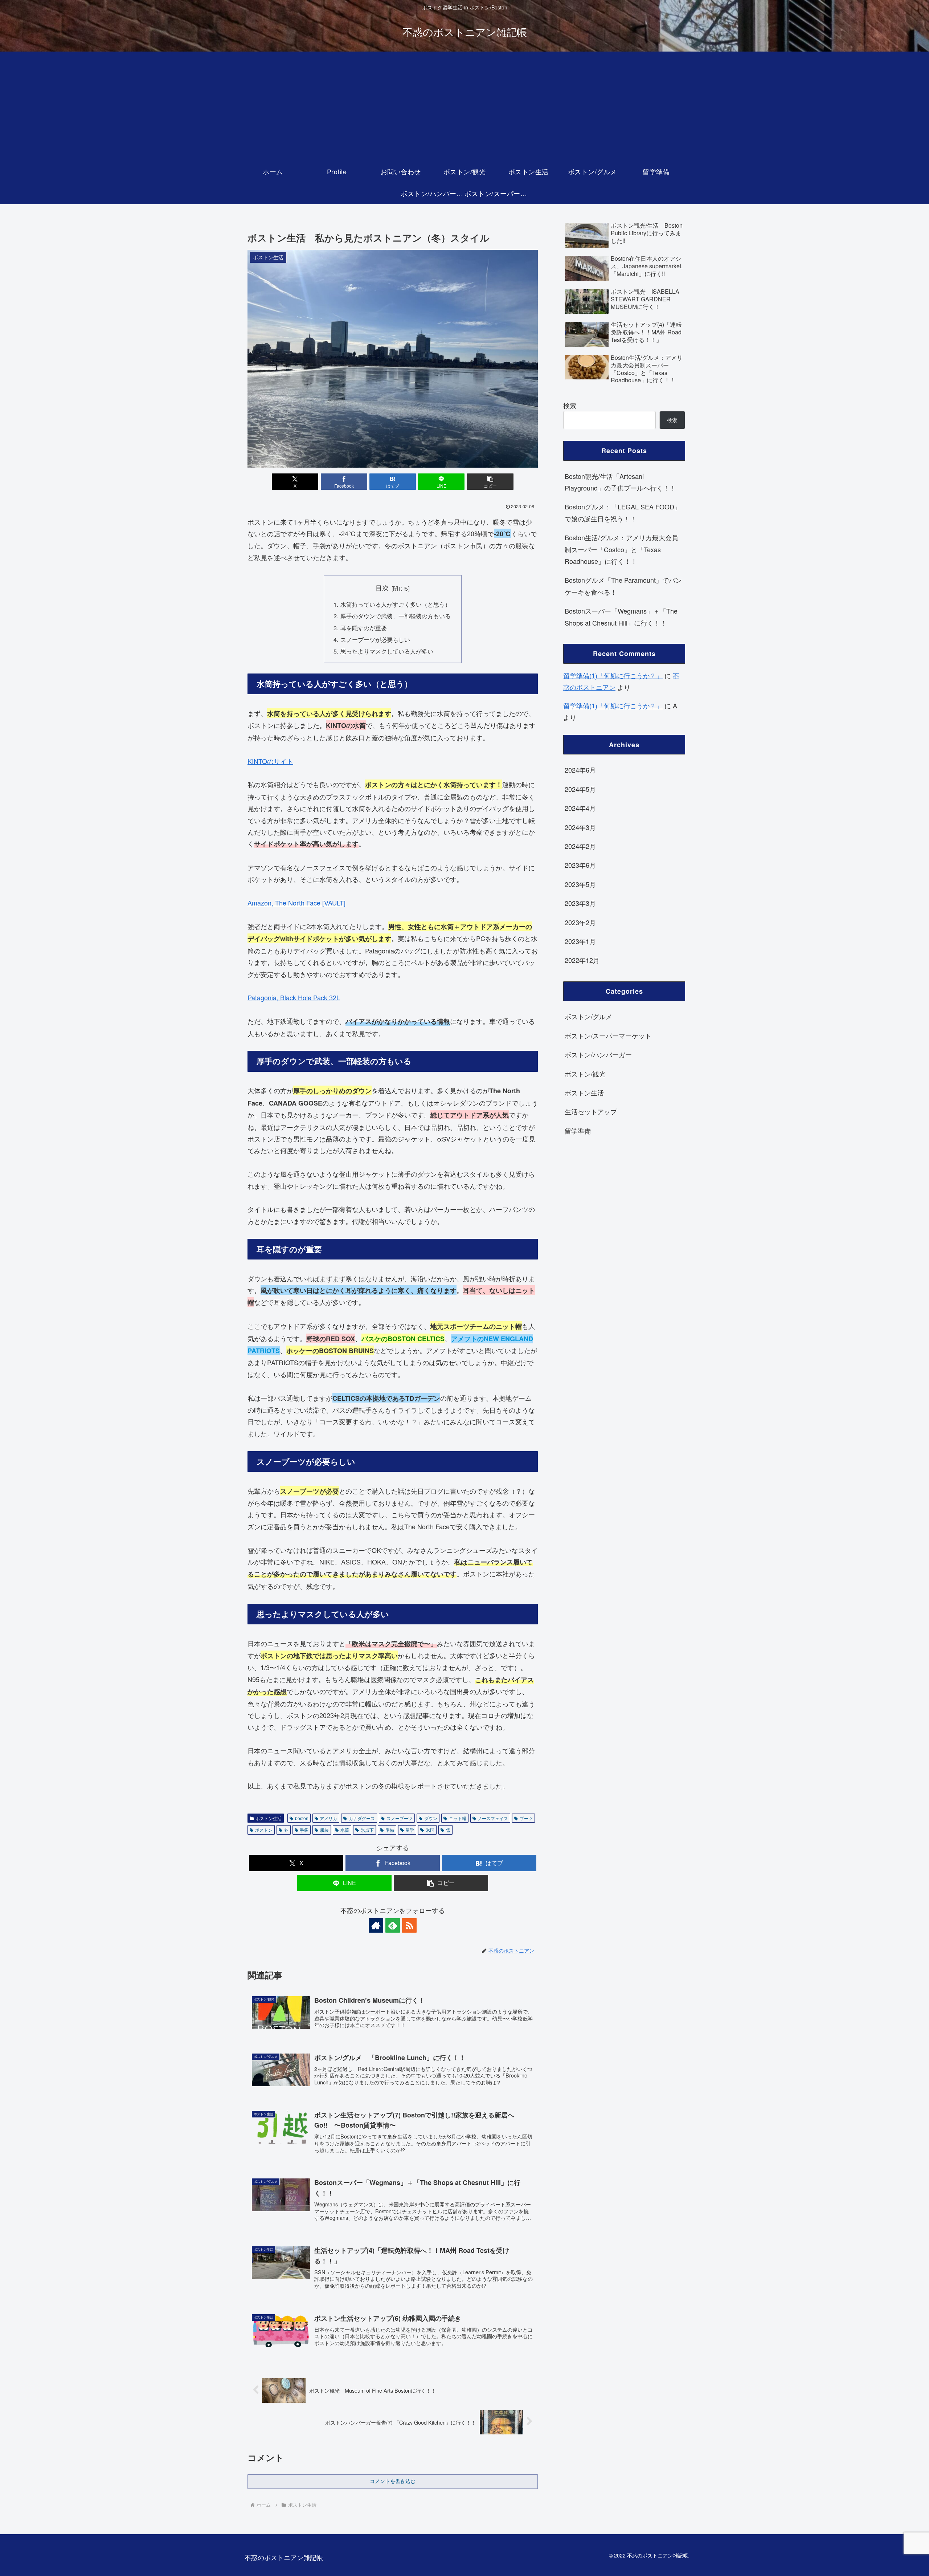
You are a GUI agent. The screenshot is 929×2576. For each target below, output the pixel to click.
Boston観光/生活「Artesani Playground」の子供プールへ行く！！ (620, 482)
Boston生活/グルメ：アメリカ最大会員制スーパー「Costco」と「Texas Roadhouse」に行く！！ (621, 549)
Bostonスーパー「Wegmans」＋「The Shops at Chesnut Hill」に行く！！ (621, 616)
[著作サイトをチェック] (376, 1925)
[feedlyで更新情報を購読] (393, 1925)
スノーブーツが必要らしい (375, 639)
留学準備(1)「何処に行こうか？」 (613, 675)
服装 (324, 1830)
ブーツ (526, 1818)
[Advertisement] (464, 106)
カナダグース (362, 1818)
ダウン (431, 1818)
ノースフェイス (493, 1818)
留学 (410, 1830)
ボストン (264, 1830)
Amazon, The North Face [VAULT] (296, 903)
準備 (390, 1830)
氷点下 (367, 1830)
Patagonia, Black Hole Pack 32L (294, 997)
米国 (430, 1830)
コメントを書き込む (393, 2481)
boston (302, 1818)
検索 (570, 405)
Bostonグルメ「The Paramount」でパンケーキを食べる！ (623, 586)
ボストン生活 (269, 1818)
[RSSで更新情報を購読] (409, 1925)
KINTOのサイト (270, 761)
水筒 (345, 1830)
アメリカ (328, 1818)
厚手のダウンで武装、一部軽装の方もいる (396, 616)
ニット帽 (458, 1818)
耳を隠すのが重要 (364, 628)
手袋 (304, 1830)
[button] (490, 482)
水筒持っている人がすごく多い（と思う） (396, 604)
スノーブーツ (400, 1818)
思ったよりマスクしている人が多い (387, 651)
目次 (382, 588)
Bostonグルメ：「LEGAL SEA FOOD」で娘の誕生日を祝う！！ (623, 512)
